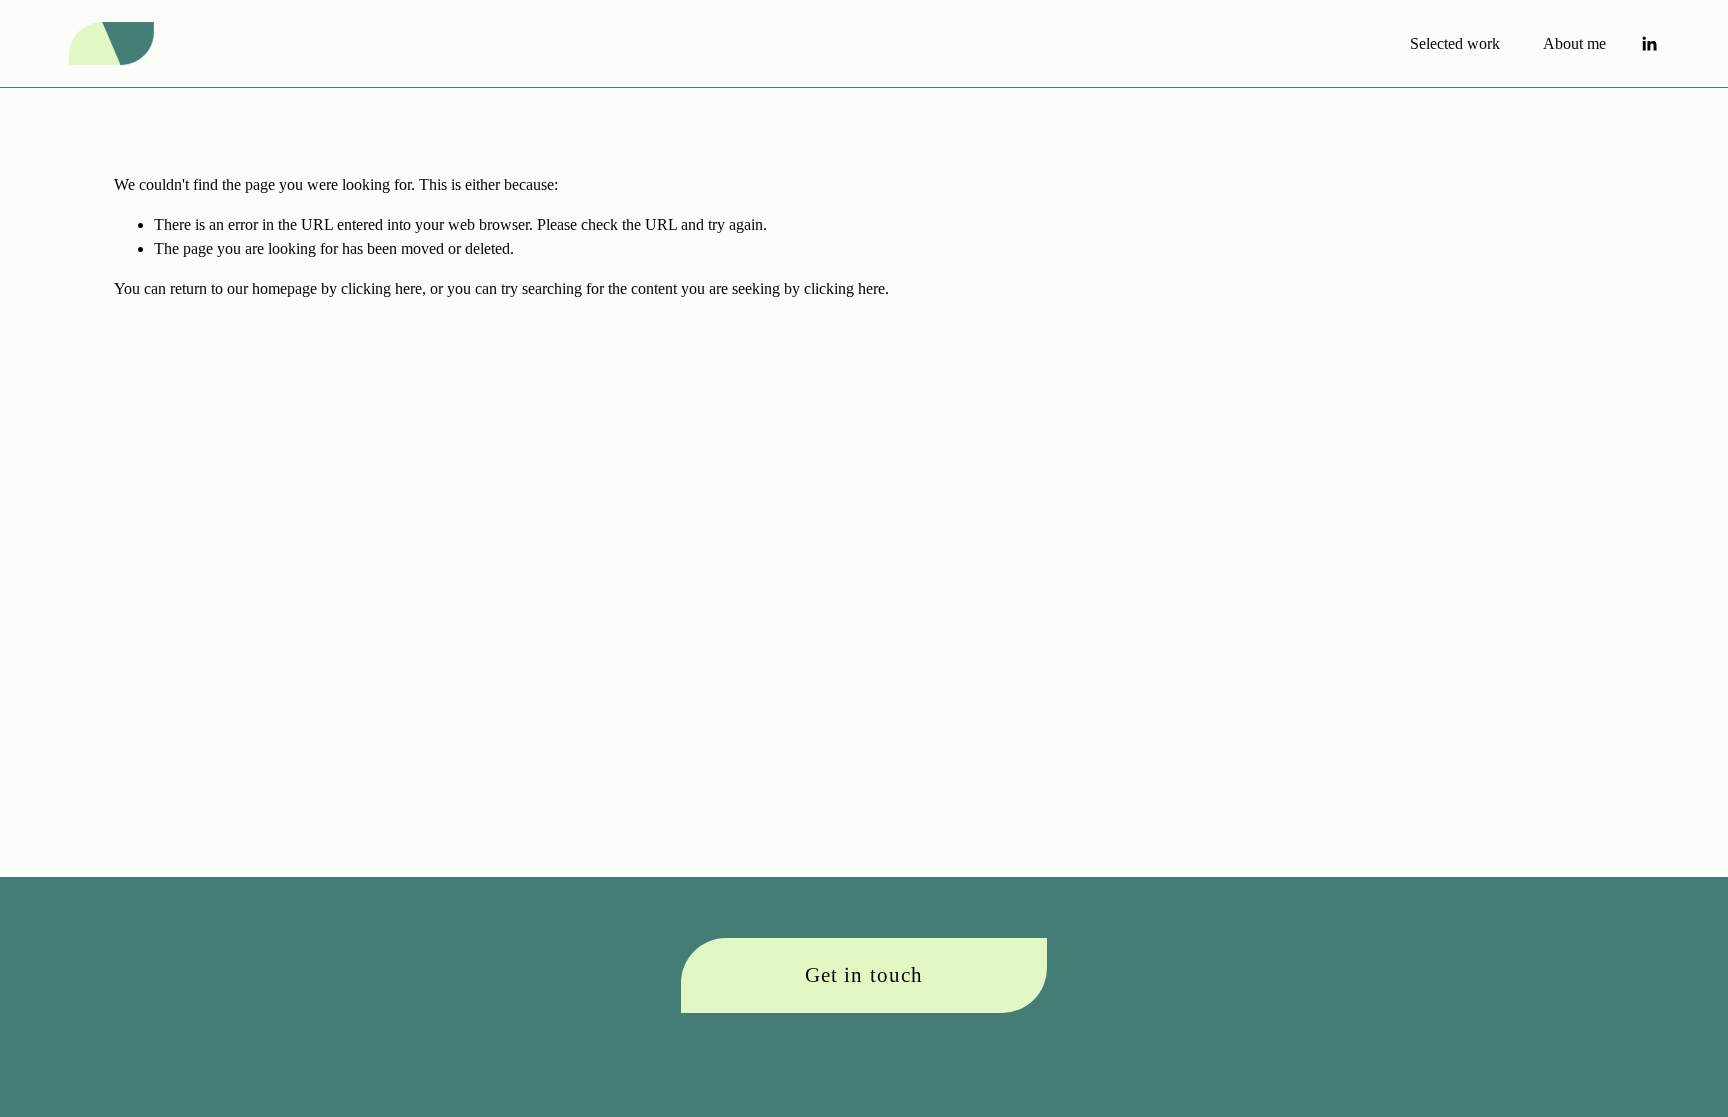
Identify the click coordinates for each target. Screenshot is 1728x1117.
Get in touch (863, 975)
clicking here (381, 288)
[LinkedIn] (1649, 44)
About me (1574, 43)
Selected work (1455, 43)
